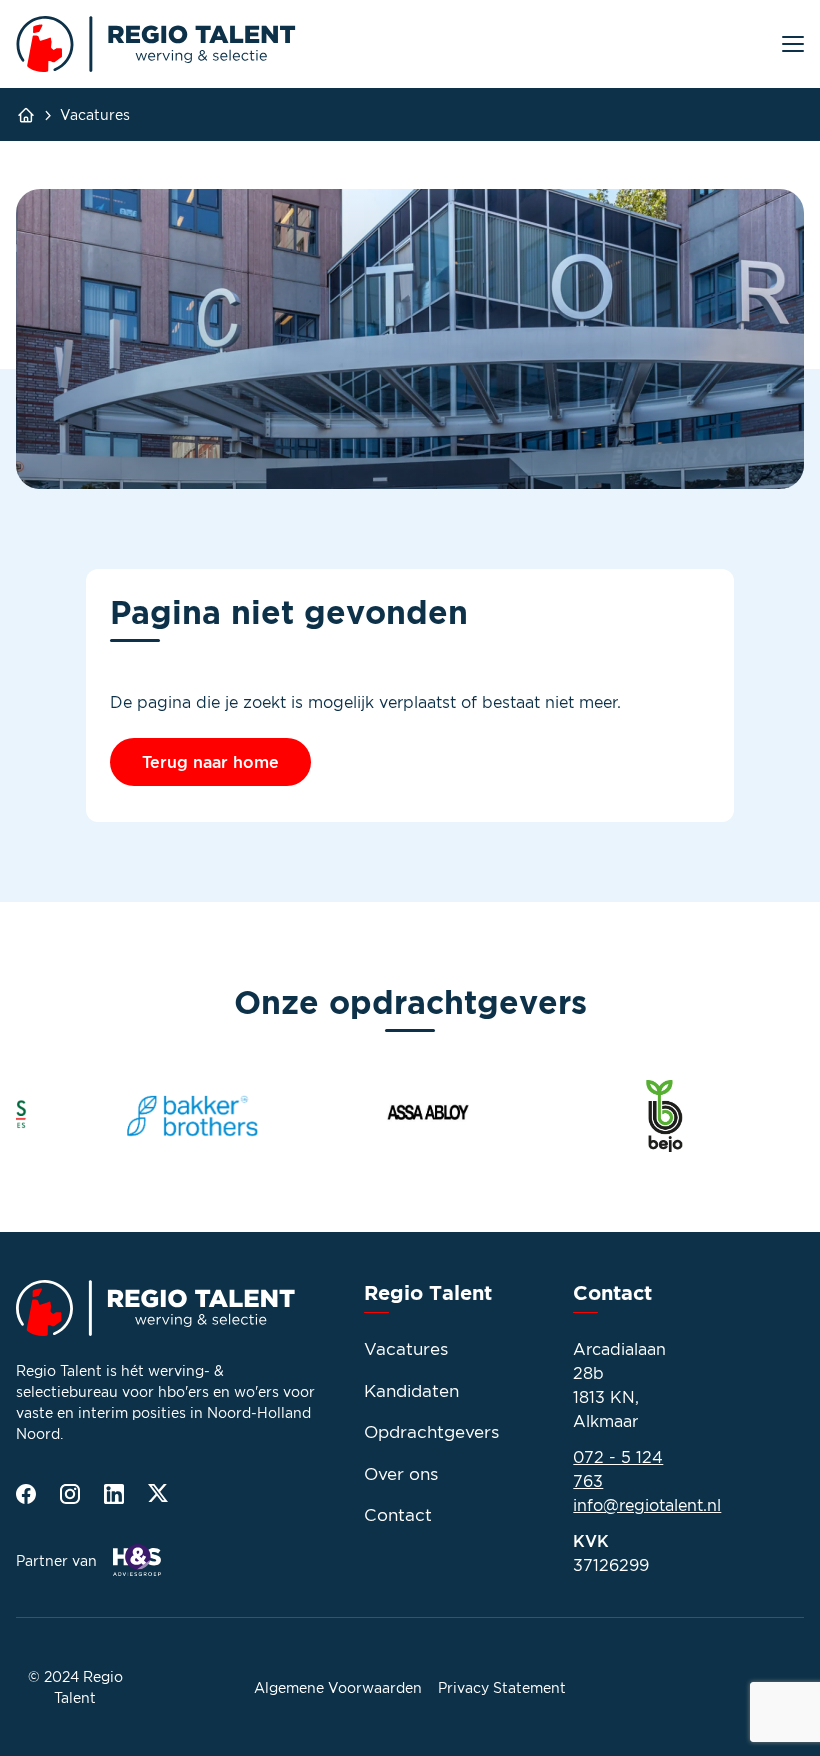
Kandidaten (411, 1391)
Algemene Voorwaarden (338, 1687)
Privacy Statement (502, 1687)
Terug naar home (210, 762)
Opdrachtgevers (431, 1432)
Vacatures (95, 114)
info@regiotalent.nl (647, 1505)
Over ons (401, 1474)
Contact (398, 1515)
